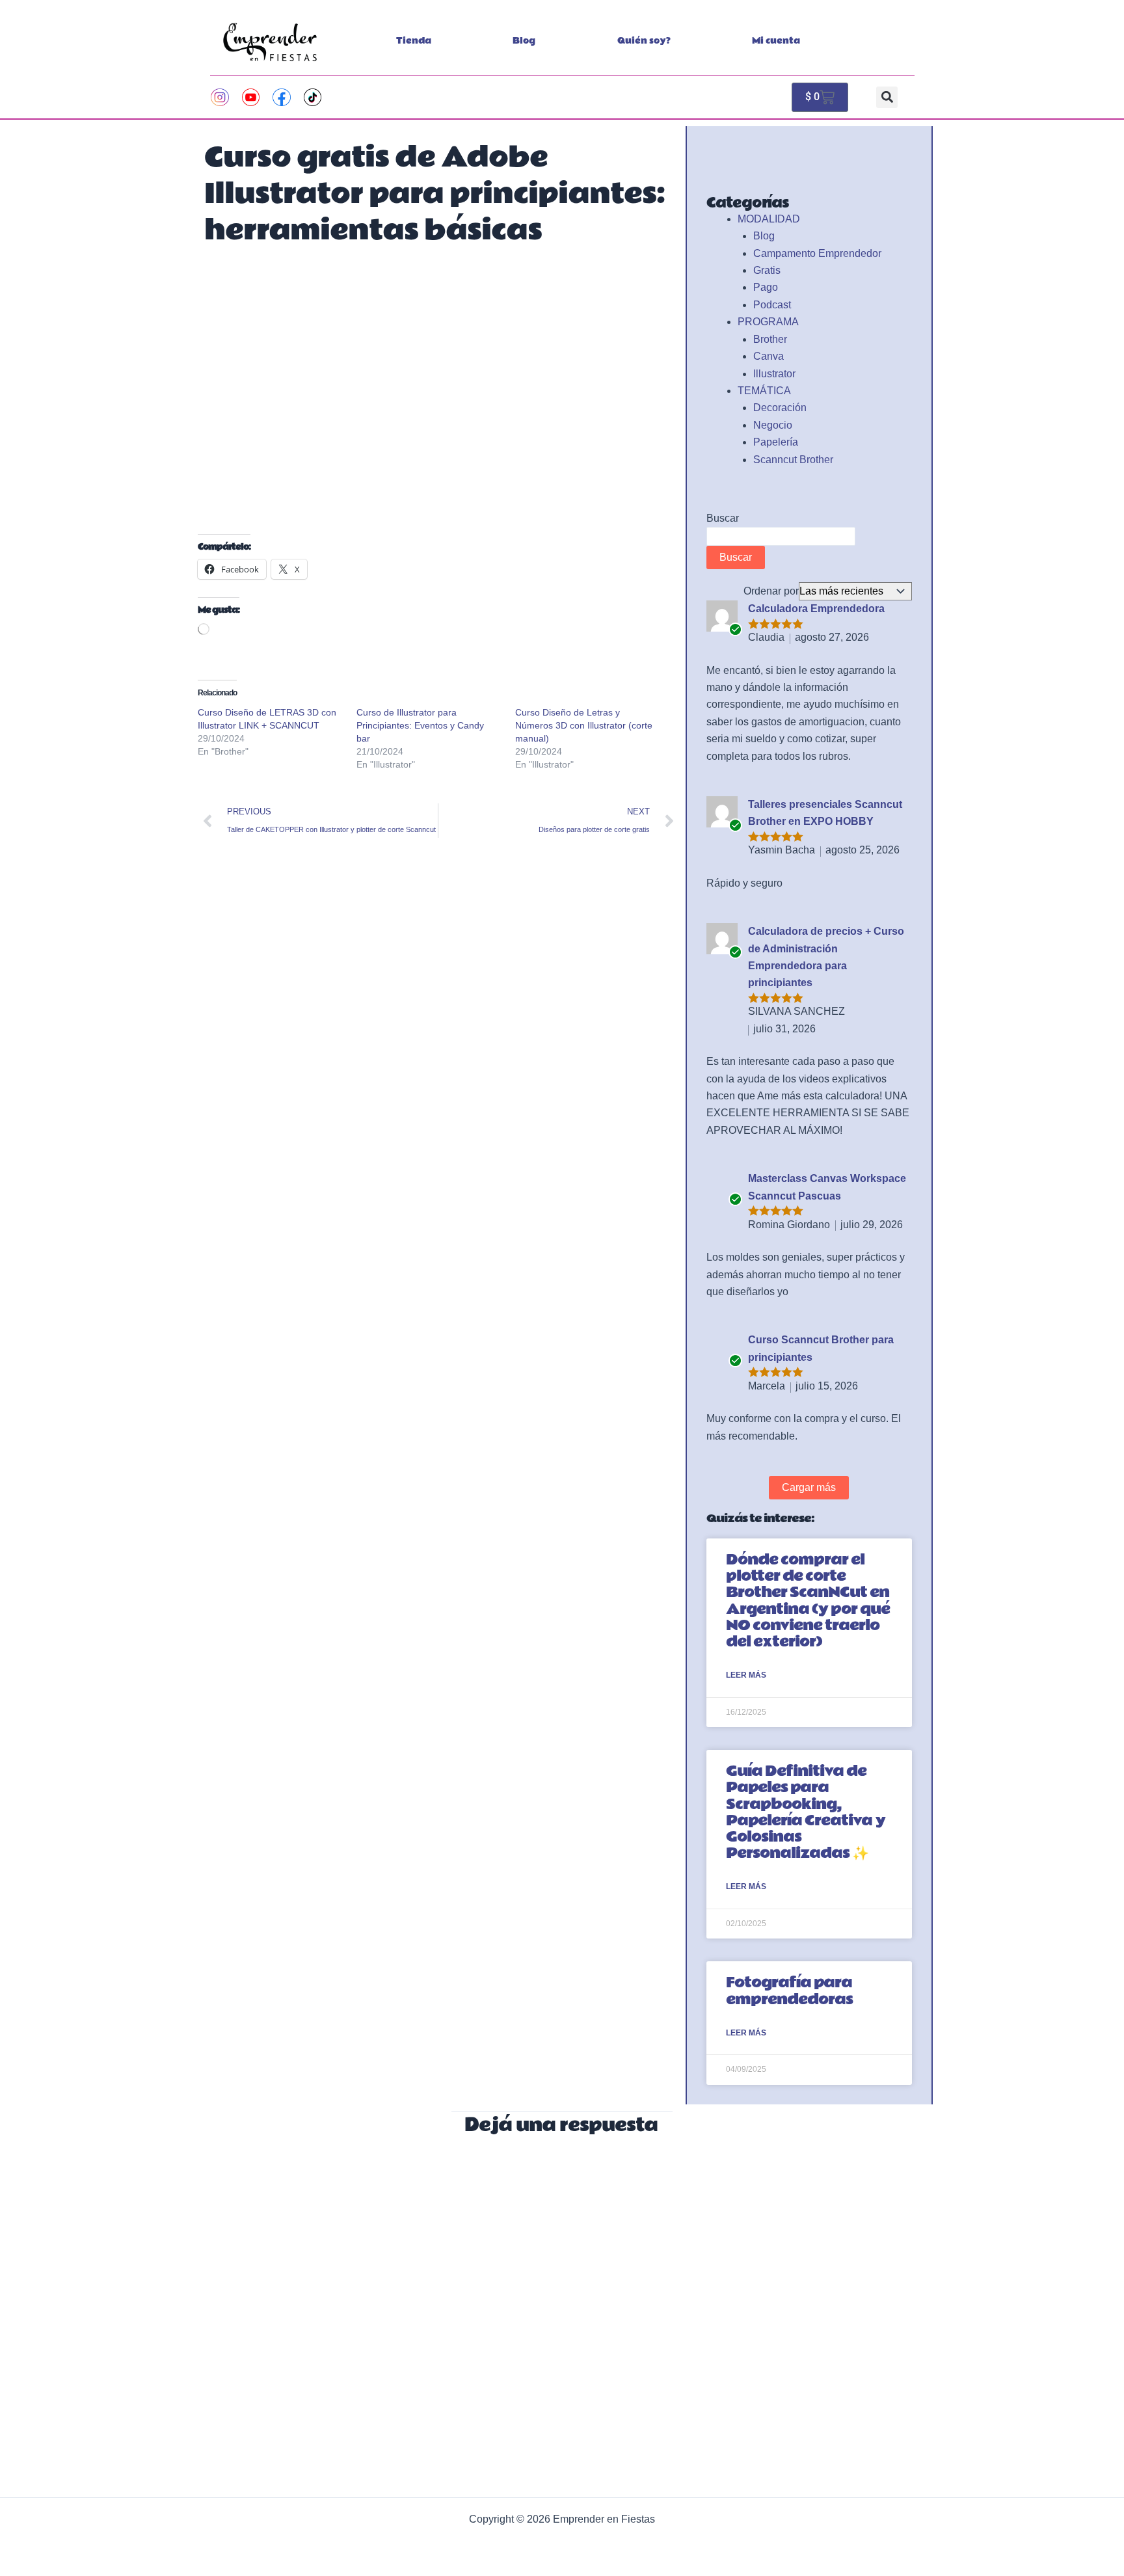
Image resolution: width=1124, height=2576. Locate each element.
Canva (769, 356)
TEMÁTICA (764, 391)
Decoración (780, 408)
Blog (524, 41)
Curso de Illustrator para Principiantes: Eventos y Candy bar (420, 725)
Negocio (773, 425)
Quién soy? (644, 41)
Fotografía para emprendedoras (789, 1991)
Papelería (776, 442)
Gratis (767, 270)
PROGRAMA (768, 322)
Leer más (746, 1675)
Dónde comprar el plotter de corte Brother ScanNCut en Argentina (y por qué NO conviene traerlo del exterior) (808, 1601)
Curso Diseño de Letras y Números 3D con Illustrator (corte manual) (584, 725)
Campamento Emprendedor (817, 253)
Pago (766, 287)
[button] (887, 97)
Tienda (414, 41)
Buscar (723, 518)
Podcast (772, 305)
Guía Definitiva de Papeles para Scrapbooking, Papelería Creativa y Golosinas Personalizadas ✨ (806, 1812)
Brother (770, 339)
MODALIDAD (769, 219)
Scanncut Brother (793, 460)
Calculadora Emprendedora (816, 609)
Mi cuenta (776, 41)
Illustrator (774, 374)
